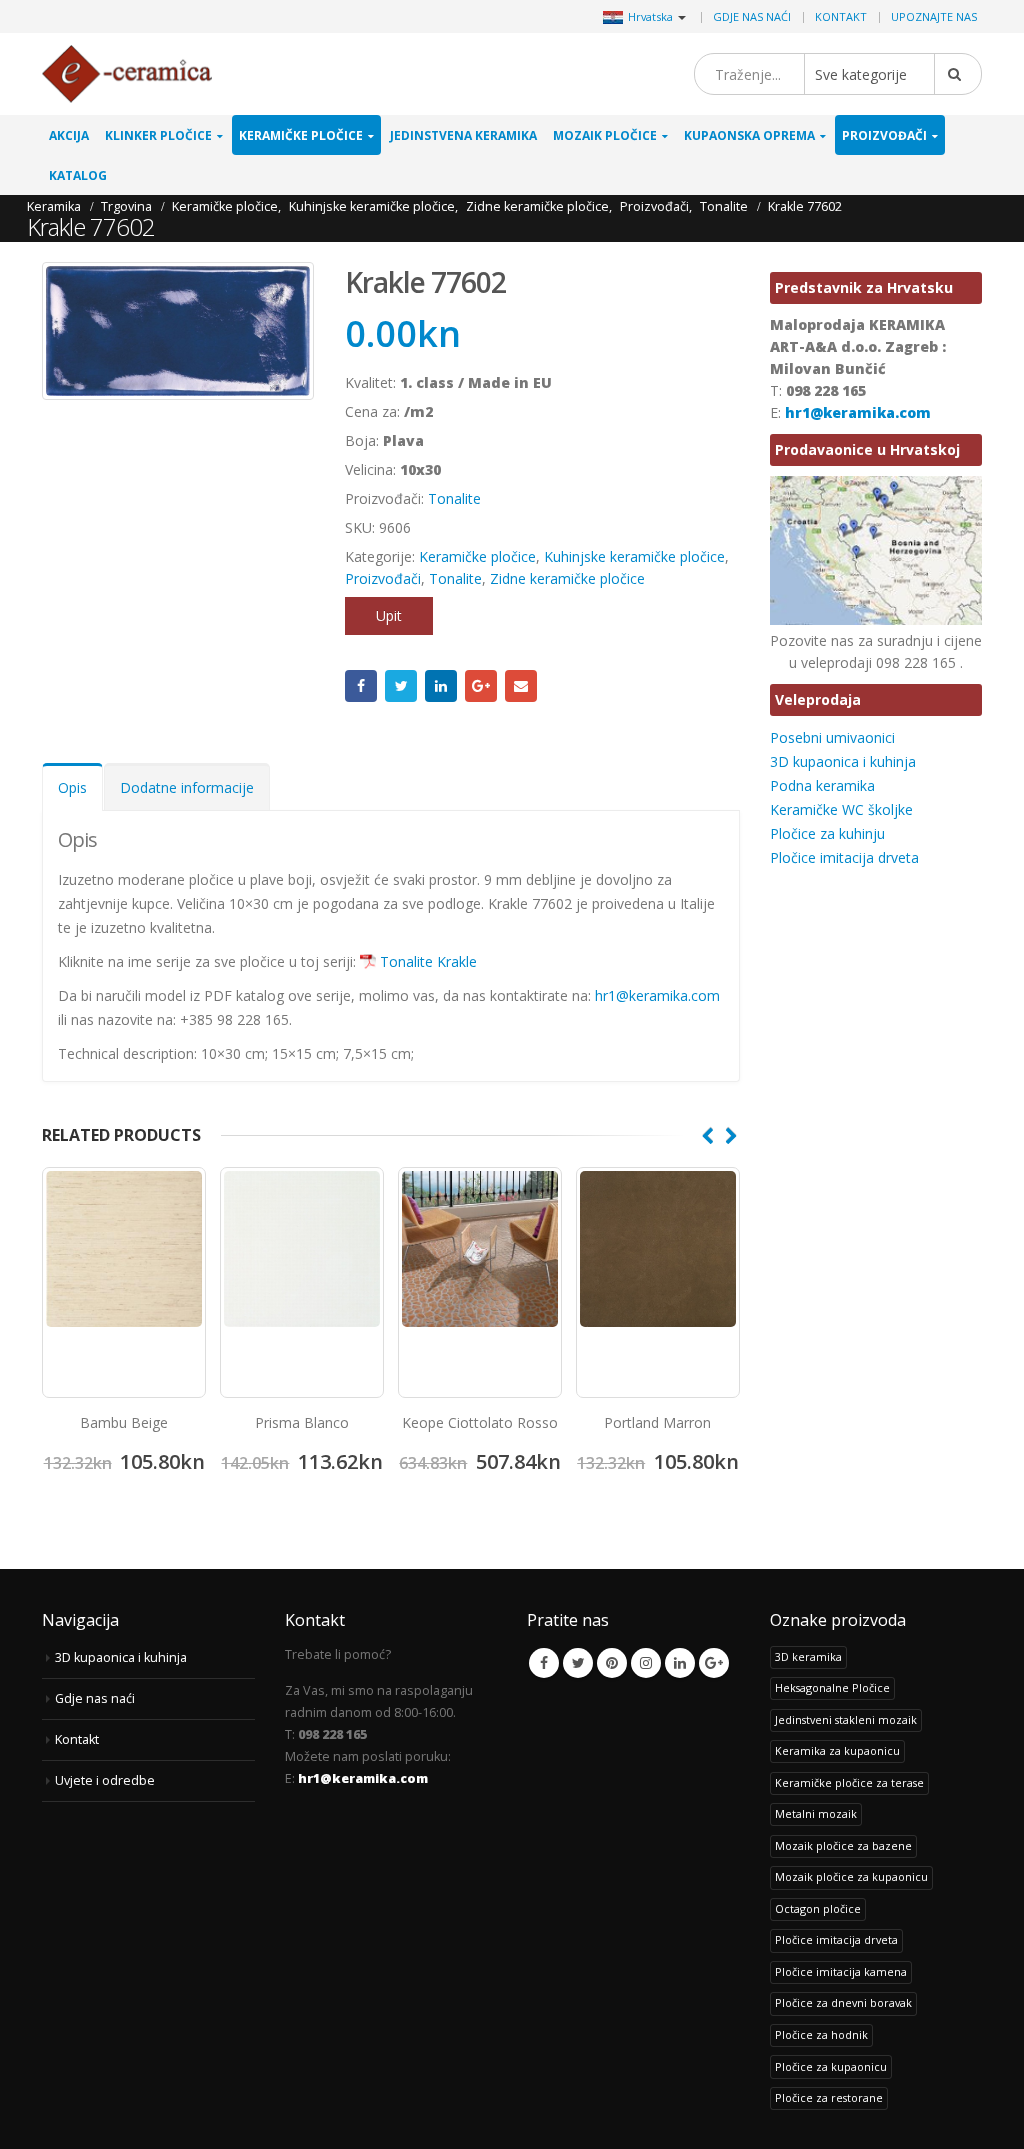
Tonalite (454, 498)
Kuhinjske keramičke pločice (634, 556)
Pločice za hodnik (821, 2034)
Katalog (78, 175)
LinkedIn (441, 686)
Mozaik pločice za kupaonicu (851, 1876)
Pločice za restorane (829, 2097)
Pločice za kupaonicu (831, 2066)
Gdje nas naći (752, 16)
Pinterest (612, 1663)
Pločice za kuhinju (827, 833)
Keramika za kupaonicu (837, 1750)
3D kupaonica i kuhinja (843, 761)
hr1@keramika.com (657, 995)
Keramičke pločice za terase (849, 1782)
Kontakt (841, 16)
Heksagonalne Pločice (832, 1687)
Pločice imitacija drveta (844, 857)
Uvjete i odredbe (105, 1780)
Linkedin (680, 1663)
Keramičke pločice (301, 135)
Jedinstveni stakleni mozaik (846, 1719)
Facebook (361, 686)
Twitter (401, 686)
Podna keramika (822, 785)
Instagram (646, 1663)
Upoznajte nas (934, 16)
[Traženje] (958, 74)
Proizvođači (884, 135)
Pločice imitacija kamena (841, 1971)
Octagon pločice (818, 1908)
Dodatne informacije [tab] (187, 787)
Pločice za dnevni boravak (843, 2002)
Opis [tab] (72, 787)
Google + (481, 686)
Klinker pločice (158, 135)
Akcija (69, 135)
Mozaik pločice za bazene (843, 1845)
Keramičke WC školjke (841, 809)
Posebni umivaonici (832, 737)
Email (521, 686)
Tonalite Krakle (428, 961)
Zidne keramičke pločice (567, 578)
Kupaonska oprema (749, 135)
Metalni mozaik (816, 1813)
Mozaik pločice (605, 135)
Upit (389, 615)
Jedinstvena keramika (463, 135)
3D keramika (808, 1656)
